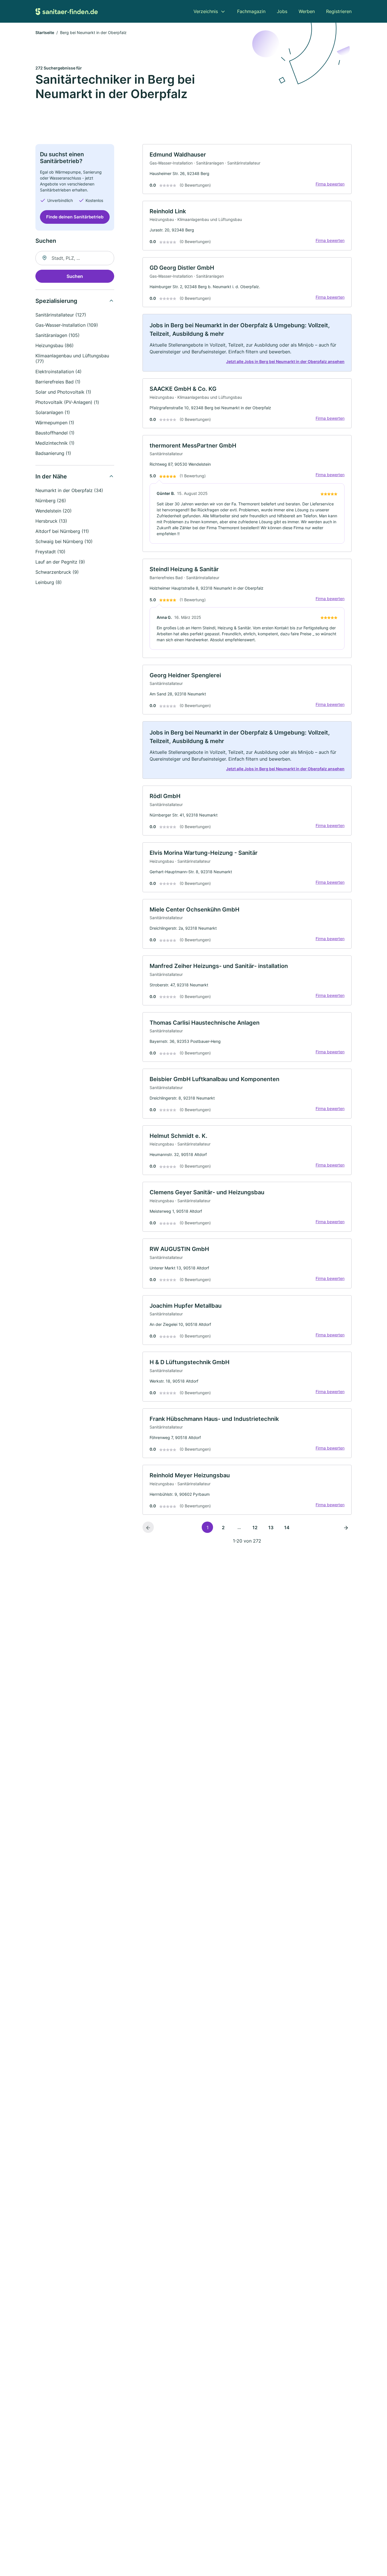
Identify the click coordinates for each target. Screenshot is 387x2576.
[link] (247, 169)
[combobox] (75, 258)
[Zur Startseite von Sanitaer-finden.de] (67, 11)
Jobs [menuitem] (282, 11)
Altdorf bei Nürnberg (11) (62, 531)
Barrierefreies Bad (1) (58, 382)
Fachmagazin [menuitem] (251, 11)
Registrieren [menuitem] (339, 11)
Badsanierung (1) (53, 453)
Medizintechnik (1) (55, 443)
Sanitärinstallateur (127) (61, 315)
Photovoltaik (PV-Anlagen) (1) (67, 402)
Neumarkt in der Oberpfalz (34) (69, 490)
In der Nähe (51, 476)
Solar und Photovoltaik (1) (63, 392)
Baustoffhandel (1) (55, 433)
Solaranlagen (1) (53, 412)
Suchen (75, 276)
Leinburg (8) (49, 582)
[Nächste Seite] (346, 1527)
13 (271, 1528)
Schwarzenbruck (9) (57, 572)
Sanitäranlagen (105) (58, 335)
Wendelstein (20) (54, 511)
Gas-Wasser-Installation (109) (67, 325)
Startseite (45, 32)
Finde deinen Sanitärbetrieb (75, 217)
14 (287, 1528)
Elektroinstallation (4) (59, 372)
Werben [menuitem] (307, 11)
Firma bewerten (330, 184)
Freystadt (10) (50, 552)
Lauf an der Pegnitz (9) (60, 562)
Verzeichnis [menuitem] (206, 11)
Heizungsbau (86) (55, 345)
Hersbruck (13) (51, 521)
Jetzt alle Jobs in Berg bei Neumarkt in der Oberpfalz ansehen (285, 361)
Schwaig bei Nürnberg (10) (64, 541)
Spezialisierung (56, 301)
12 (255, 1528)
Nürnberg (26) (51, 501)
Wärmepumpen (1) (55, 423)
